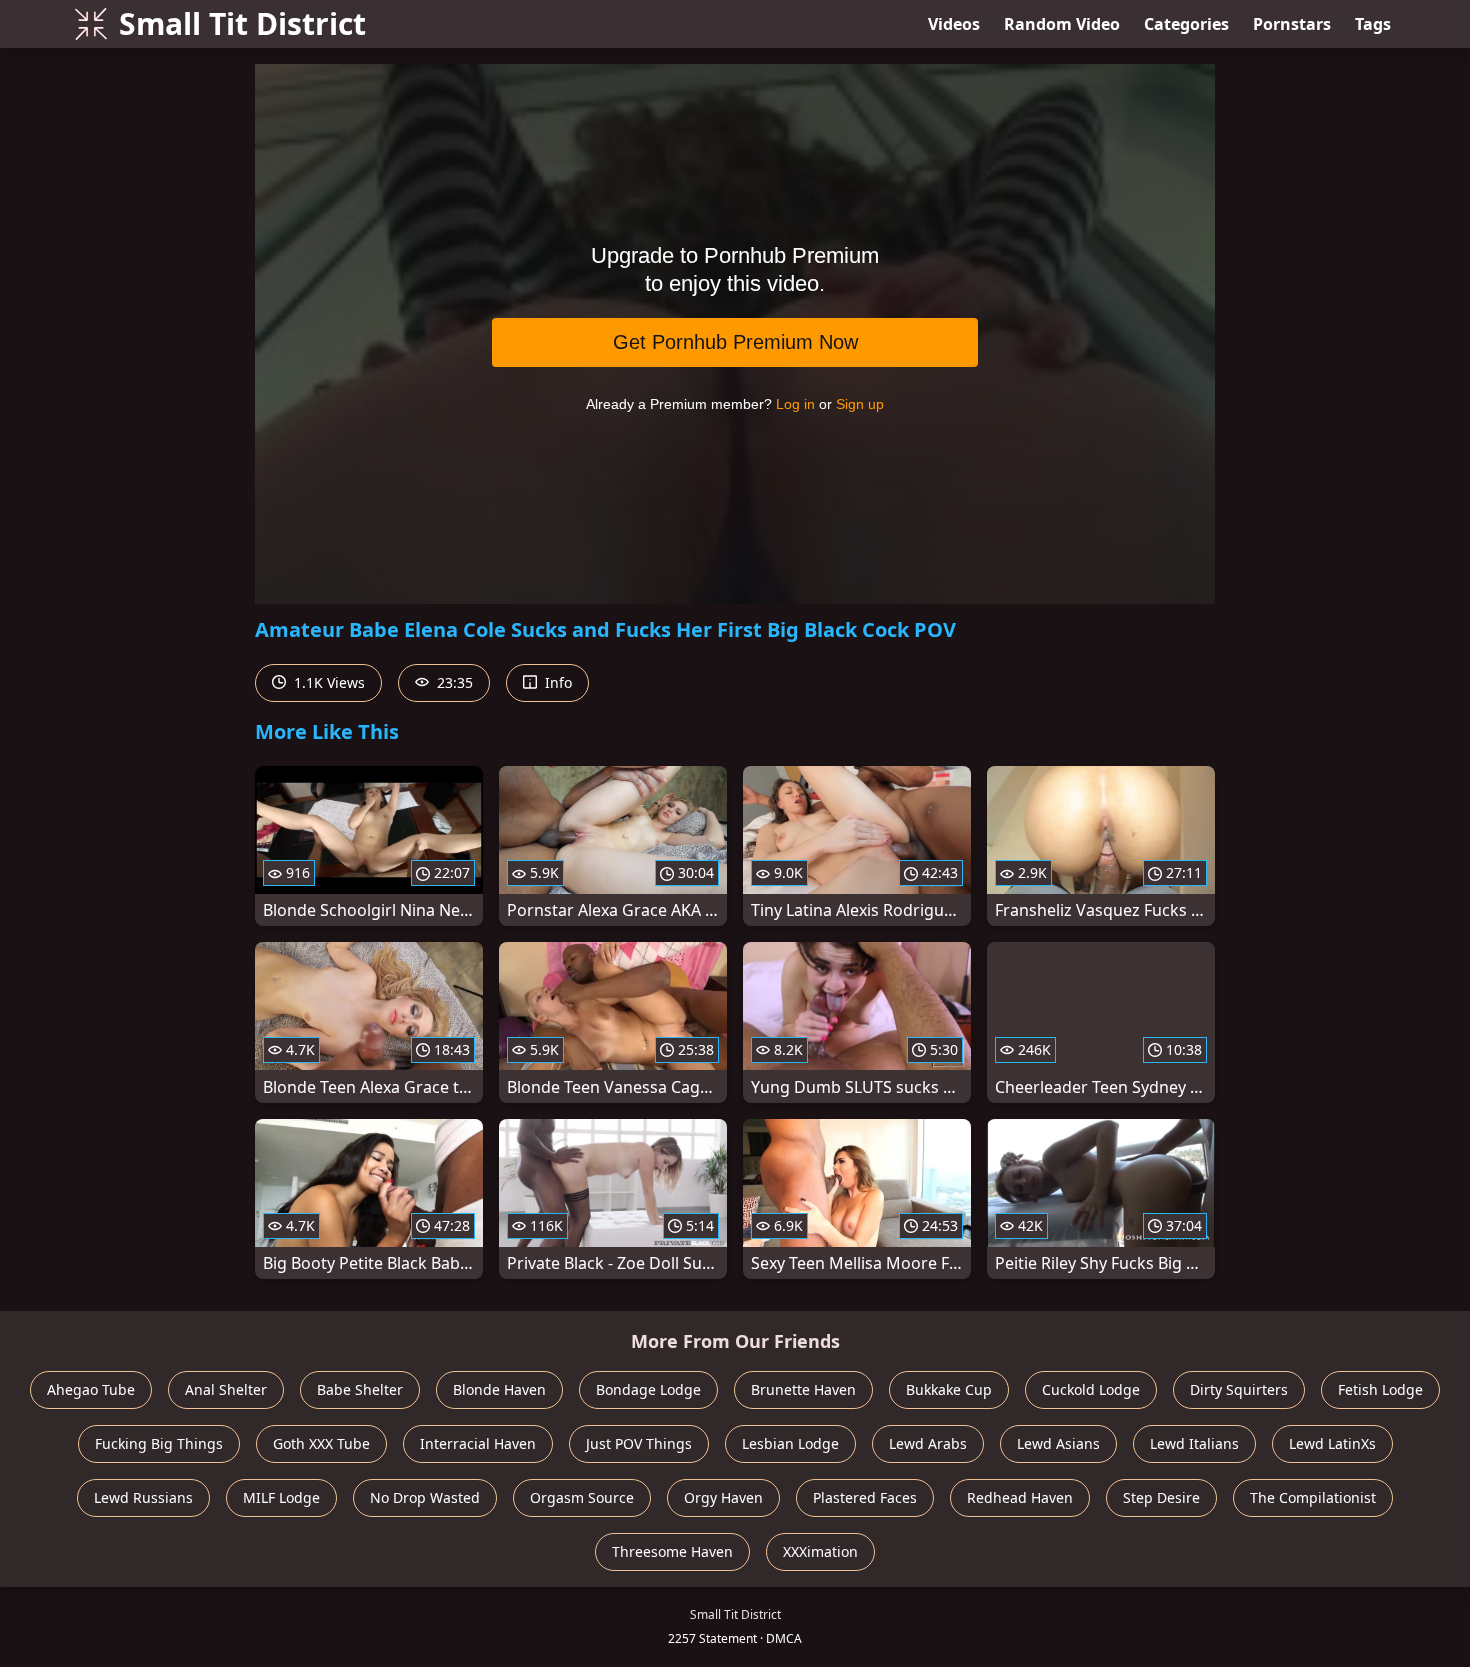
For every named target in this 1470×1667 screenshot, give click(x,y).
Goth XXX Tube (321, 1443)
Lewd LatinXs (1332, 1443)
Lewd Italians (1194, 1443)
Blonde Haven (499, 1389)
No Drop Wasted (425, 1497)
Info (556, 682)
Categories (1186, 24)
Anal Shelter (226, 1389)
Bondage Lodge (648, 1389)
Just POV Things (639, 1443)
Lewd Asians (1058, 1443)
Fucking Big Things (159, 1443)
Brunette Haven (803, 1389)
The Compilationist (1313, 1497)
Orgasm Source (582, 1497)
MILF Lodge (281, 1497)
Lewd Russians (143, 1497)
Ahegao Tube (91, 1389)
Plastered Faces (865, 1497)
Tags (1373, 24)
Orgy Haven (723, 1497)
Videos (954, 24)
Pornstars (1292, 24)
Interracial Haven (478, 1443)
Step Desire (1161, 1497)
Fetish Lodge (1380, 1389)
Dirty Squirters (1239, 1389)
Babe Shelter (360, 1389)
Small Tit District (242, 23)
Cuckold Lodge (1091, 1389)
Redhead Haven (1020, 1497)
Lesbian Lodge (790, 1443)
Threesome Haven (672, 1551)
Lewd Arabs (928, 1443)
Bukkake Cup (949, 1389)
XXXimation (820, 1551)
